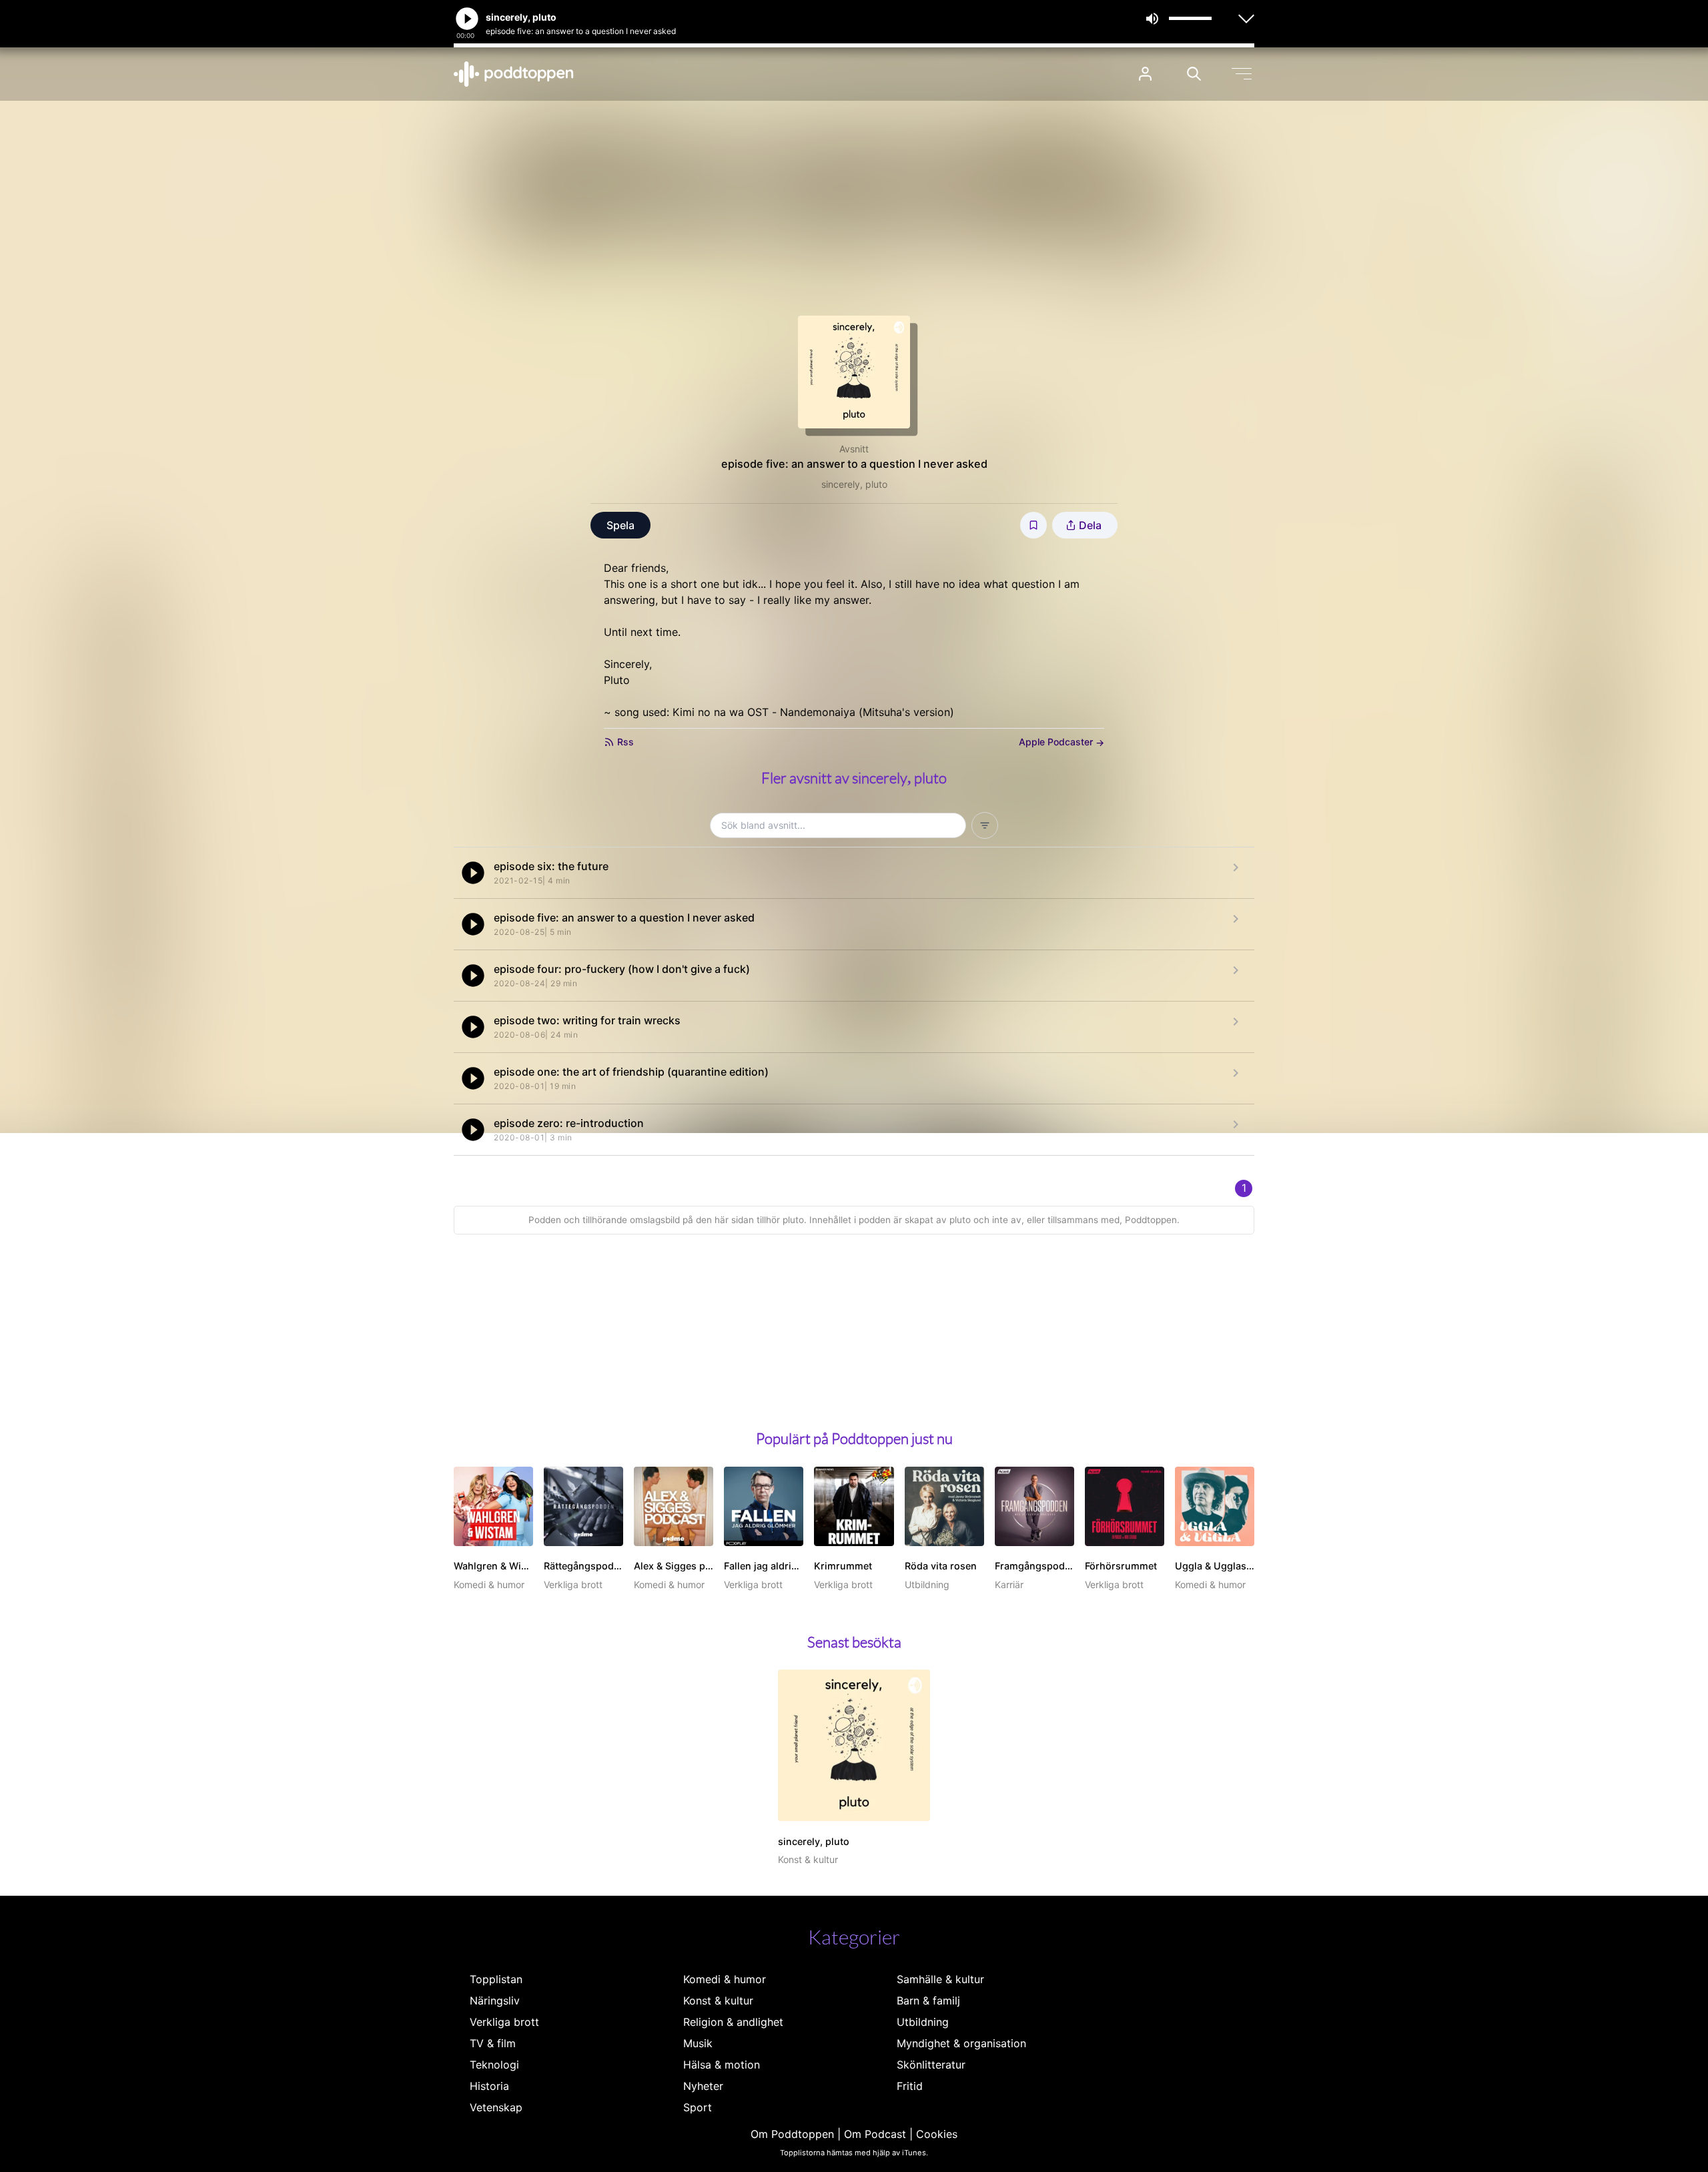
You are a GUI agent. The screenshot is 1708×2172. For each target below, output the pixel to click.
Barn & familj (928, 2001)
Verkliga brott (504, 2022)
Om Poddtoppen (792, 2134)
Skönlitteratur (931, 2065)
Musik (698, 2043)
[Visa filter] (985, 825)
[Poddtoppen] (514, 74)
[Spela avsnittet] (473, 873)
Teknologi (494, 2065)
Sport (698, 2107)
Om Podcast (875, 2134)
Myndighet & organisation (961, 2043)
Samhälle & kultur (940, 1979)
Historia (489, 2086)
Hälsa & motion (722, 2065)
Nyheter (703, 2086)
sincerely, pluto (854, 484)
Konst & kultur (718, 2001)
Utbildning (923, 2022)
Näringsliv (495, 2001)
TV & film (493, 2043)
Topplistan (496, 1979)
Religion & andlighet (733, 2022)
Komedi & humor (725, 1979)
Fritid (910, 2086)
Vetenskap (496, 2107)
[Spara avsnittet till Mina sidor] (1033, 525)
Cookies (937, 2134)
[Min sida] (1145, 74)
